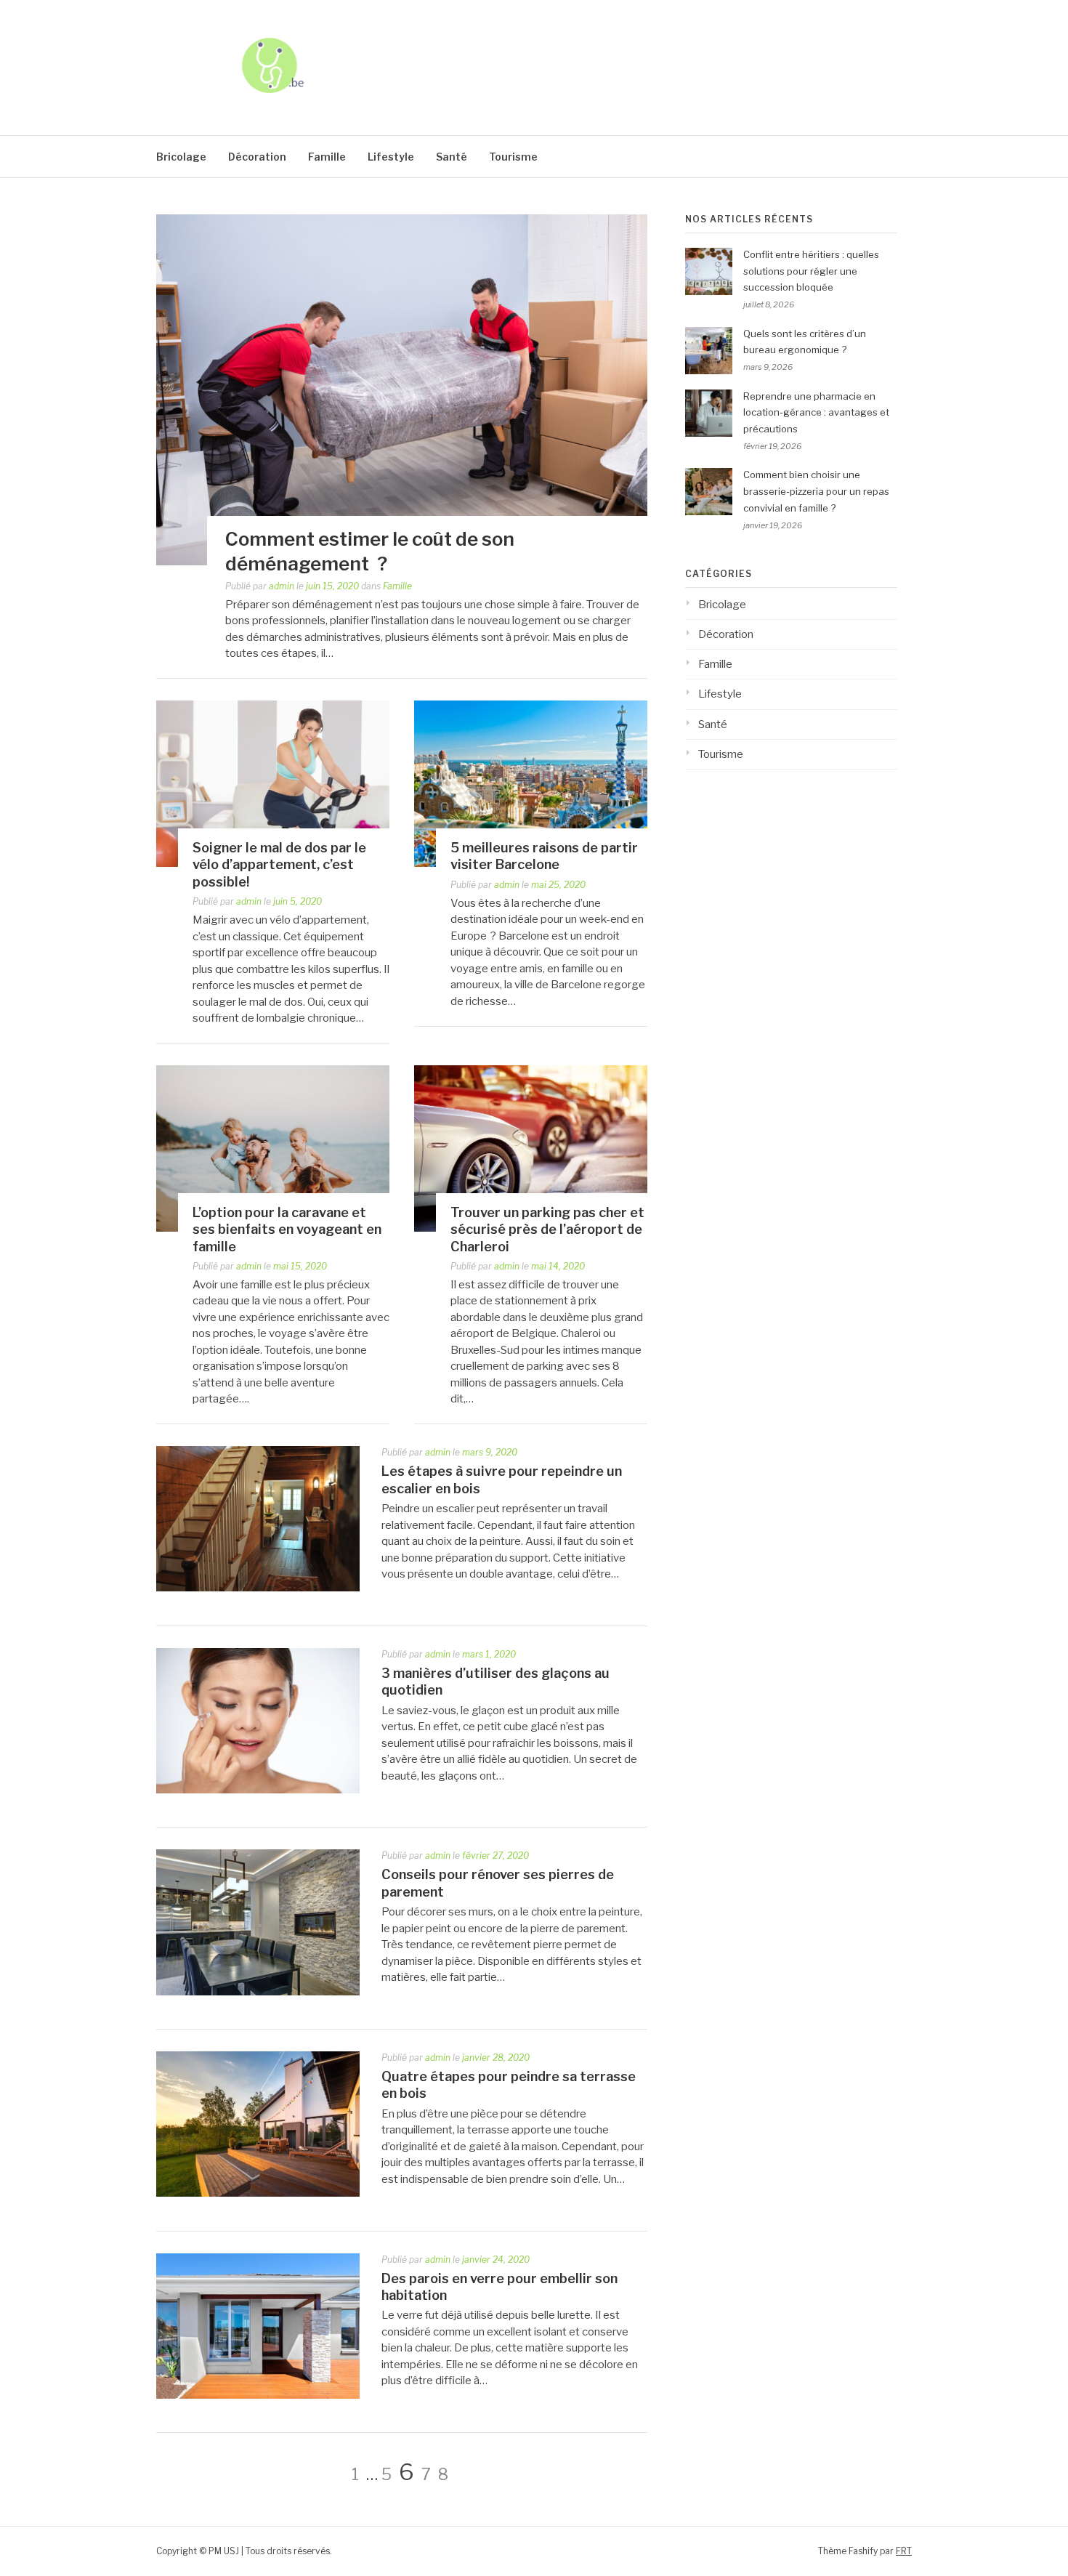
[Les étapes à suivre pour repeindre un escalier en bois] (258, 1588)
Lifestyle (391, 157)
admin (282, 586)
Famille (327, 157)
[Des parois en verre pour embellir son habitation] (258, 2395)
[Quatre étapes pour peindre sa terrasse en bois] (258, 2193)
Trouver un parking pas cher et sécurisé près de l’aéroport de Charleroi (547, 1230)
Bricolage (181, 157)
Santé (452, 157)
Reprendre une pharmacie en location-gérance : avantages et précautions (816, 413)
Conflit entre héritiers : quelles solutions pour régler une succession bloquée (811, 271)
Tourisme (513, 157)
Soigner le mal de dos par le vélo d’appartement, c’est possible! (279, 865)
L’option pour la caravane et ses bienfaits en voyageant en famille (287, 1230)
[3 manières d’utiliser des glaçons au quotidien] (258, 1790)
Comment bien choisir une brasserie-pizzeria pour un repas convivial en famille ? (816, 491)
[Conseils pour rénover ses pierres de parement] (258, 1992)
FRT (904, 2551)
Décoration (257, 157)
